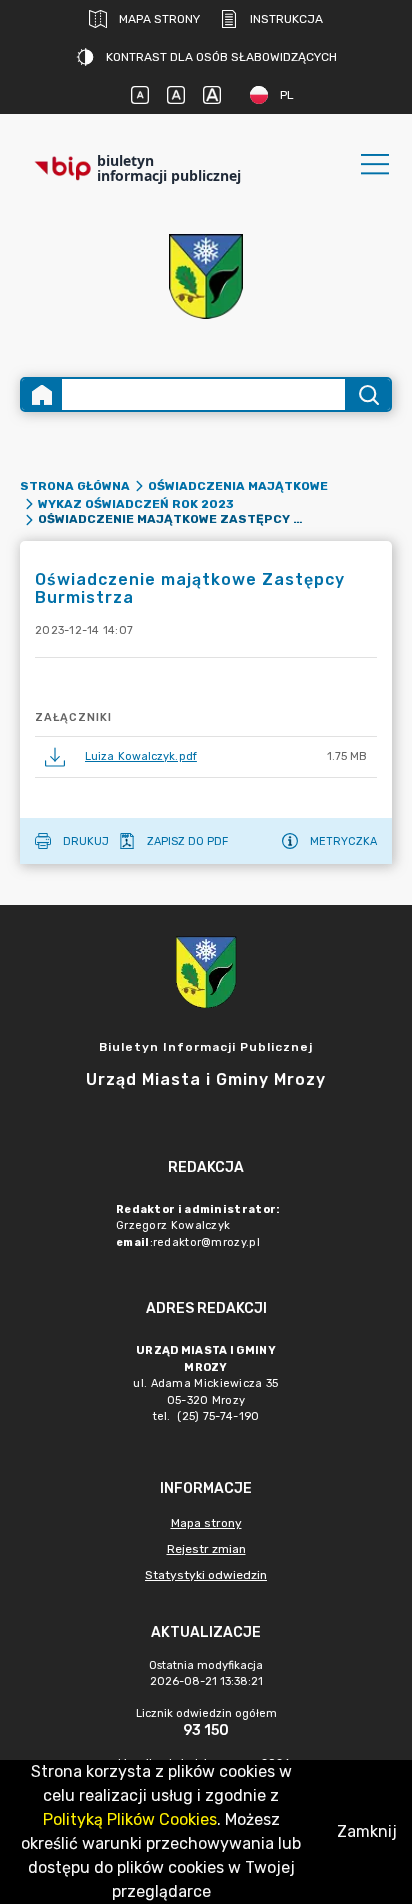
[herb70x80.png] (206, 276)
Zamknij (367, 1831)
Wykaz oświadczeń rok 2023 (136, 504)
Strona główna (75, 486)
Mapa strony (159, 19)
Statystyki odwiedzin (206, 1575)
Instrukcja (286, 19)
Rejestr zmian (206, 1549)
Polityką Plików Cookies (130, 1819)
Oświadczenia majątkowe (238, 486)
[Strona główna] (42, 394)
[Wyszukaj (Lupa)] (367, 394)
